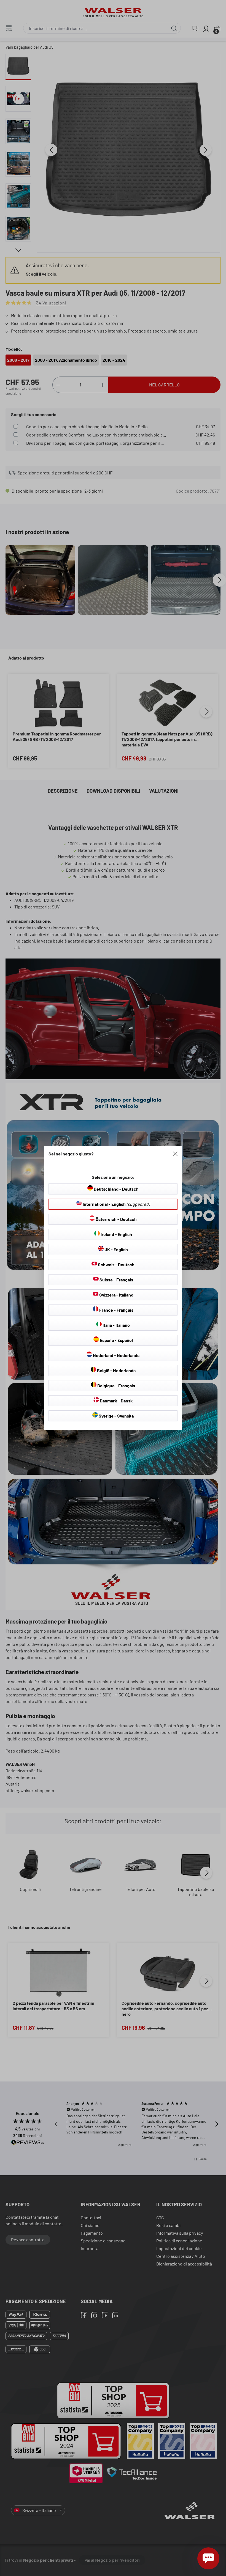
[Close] (175, 1154)
